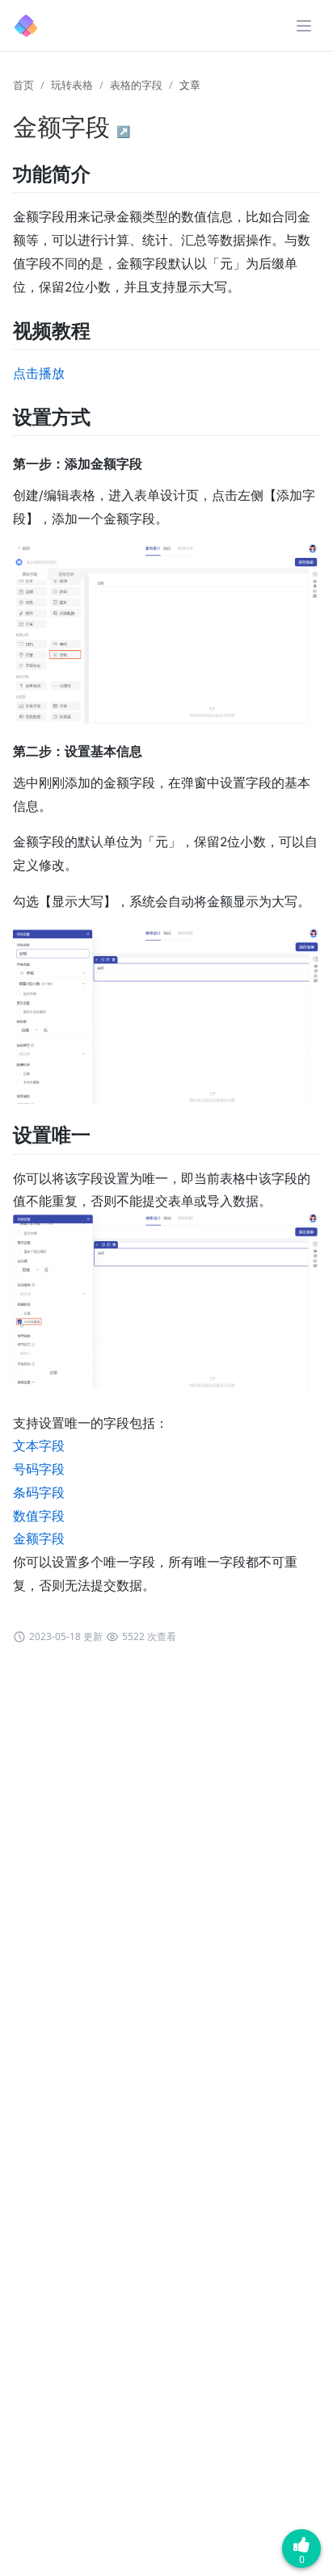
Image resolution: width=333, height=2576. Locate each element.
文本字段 (39, 1446)
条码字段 (39, 1493)
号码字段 (39, 1469)
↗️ (123, 131)
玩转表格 (72, 85)
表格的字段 (136, 85)
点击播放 (39, 373)
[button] (304, 26)
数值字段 (39, 1516)
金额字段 (39, 1539)
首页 (23, 85)
